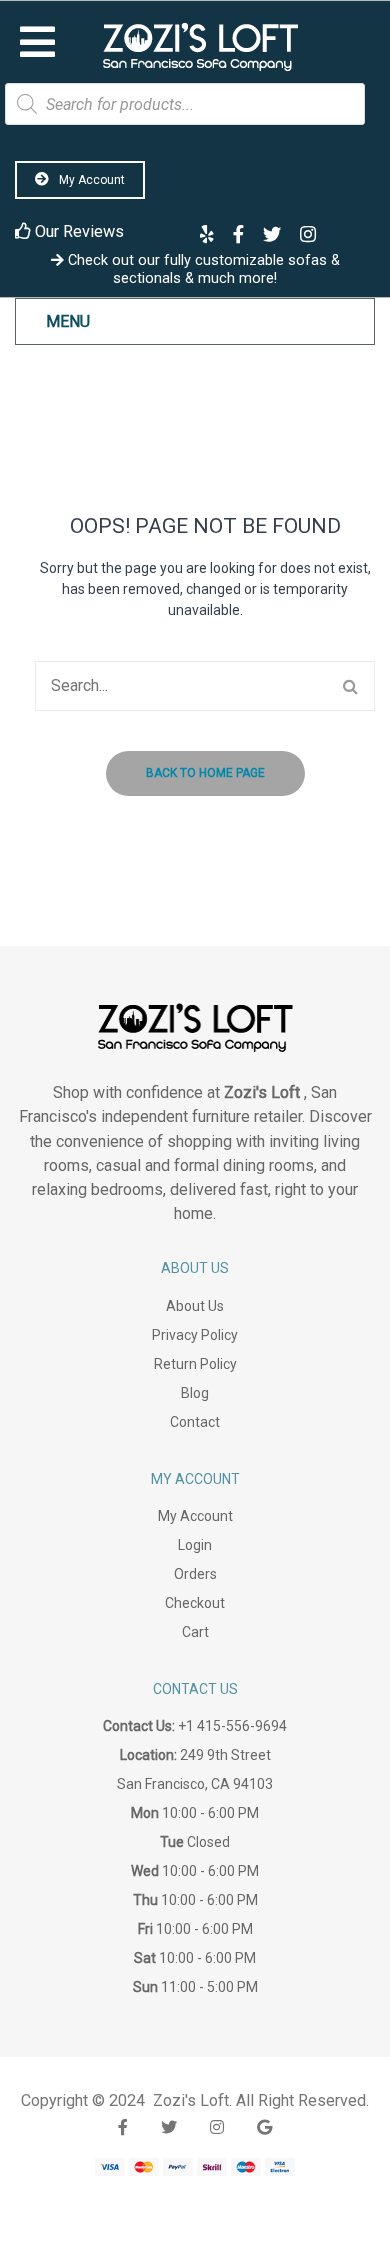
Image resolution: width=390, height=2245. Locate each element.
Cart (195, 1632)
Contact (195, 1422)
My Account (90, 180)
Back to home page (205, 773)
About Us (195, 1306)
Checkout (195, 1603)
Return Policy (195, 1364)
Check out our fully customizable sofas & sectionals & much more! (202, 269)
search (350, 686)
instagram (217, 2127)
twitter (169, 2127)
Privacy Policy (195, 1335)
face (123, 2127)
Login (195, 1545)
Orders (195, 1574)
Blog (195, 1393)
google (264, 2127)
